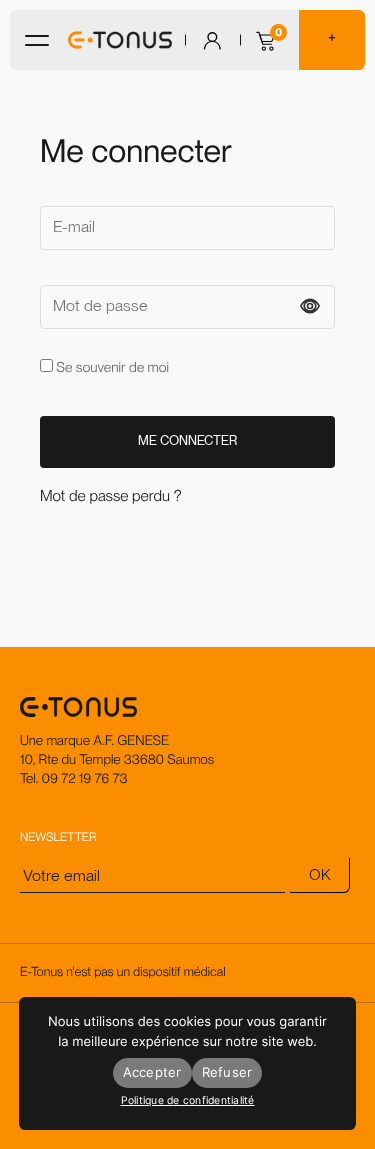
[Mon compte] (212, 40)
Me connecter (187, 441)
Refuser (227, 1072)
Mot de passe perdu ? (111, 496)
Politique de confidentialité (188, 1100)
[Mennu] (37, 40)
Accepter (152, 1072)
